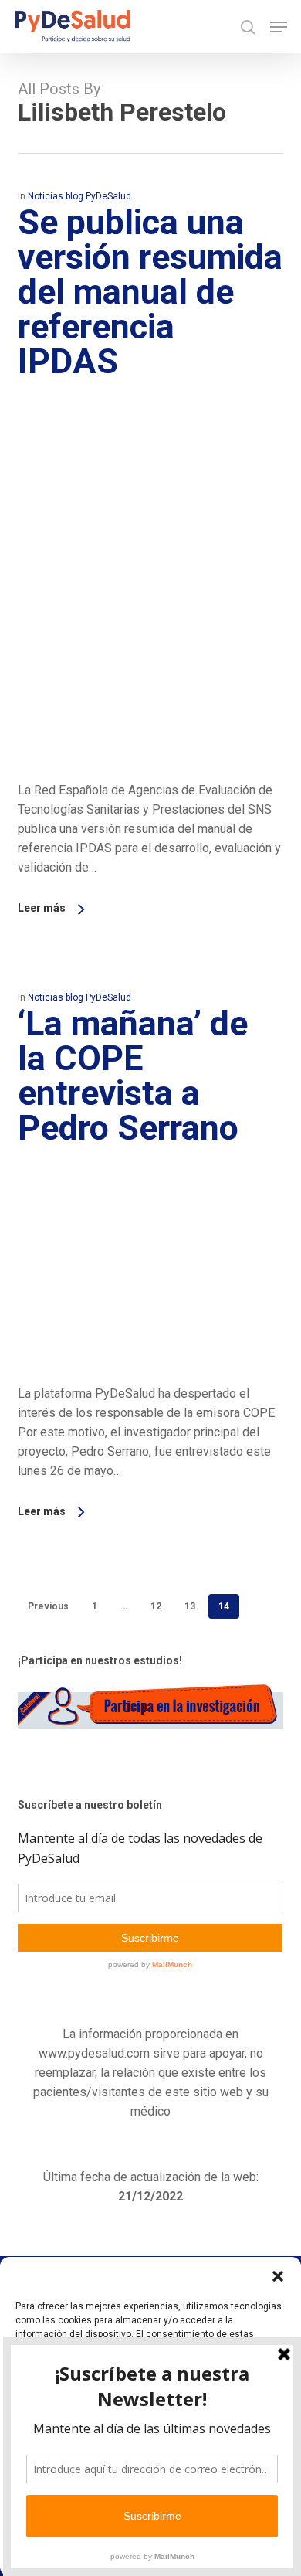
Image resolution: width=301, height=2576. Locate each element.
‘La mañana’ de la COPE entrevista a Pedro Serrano (133, 1076)
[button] (278, 2276)
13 (190, 1606)
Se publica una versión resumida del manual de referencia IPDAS (150, 292)
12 (156, 1606)
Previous (48, 1606)
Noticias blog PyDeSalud (79, 196)
